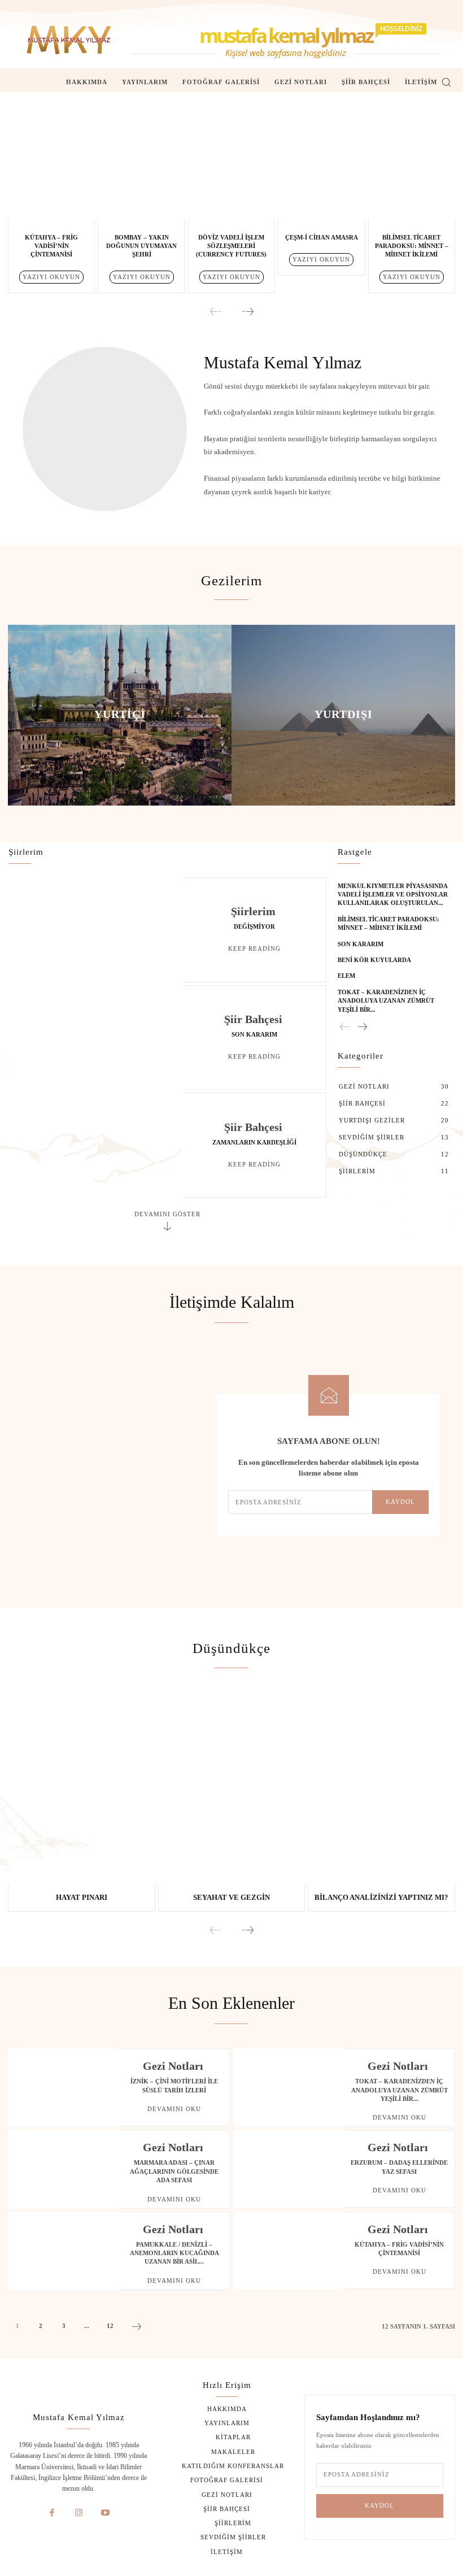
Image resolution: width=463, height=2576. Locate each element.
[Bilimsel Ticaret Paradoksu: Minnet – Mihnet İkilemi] (412, 163)
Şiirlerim (253, 911)
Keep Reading (254, 948)
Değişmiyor (254, 926)
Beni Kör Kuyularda (374, 960)
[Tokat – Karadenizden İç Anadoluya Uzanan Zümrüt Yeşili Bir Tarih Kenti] (289, 2087)
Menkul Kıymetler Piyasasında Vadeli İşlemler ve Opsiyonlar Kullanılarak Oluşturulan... (393, 895)
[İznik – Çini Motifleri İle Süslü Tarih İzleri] (64, 2087)
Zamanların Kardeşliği (254, 1142)
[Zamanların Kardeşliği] (96, 1145)
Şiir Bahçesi (253, 1019)
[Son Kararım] (96, 1038)
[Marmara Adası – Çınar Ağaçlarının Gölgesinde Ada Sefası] (64, 2169)
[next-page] (247, 312)
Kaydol (400, 1502)
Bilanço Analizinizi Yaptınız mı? (381, 1897)
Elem (346, 976)
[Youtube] (106, 2513)
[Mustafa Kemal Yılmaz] (69, 40)
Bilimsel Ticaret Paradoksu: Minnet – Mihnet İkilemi (412, 246)
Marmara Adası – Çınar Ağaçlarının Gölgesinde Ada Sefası (174, 2171)
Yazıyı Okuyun (51, 277)
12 (110, 2326)
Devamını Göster (167, 1214)
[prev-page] (216, 312)
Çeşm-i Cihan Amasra (322, 237)
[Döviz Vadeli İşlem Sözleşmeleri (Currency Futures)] (231, 163)
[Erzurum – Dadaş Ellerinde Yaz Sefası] (289, 2169)
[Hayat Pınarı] (82, 1788)
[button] (446, 82)
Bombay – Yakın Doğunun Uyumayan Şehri (141, 246)
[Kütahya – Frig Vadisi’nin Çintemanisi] (51, 163)
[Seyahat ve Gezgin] (232, 1788)
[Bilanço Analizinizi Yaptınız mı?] (381, 1788)
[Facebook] (52, 2513)
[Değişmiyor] (96, 930)
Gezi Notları (173, 2066)
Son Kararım (254, 1034)
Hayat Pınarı (82, 1897)
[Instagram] (79, 2513)
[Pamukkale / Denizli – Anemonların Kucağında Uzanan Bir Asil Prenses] (64, 2251)
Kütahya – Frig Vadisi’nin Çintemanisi (51, 246)
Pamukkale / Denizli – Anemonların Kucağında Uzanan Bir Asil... (174, 2253)
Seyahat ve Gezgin (231, 1897)
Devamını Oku (174, 2109)
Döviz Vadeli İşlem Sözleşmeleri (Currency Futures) (231, 246)
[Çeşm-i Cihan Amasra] (321, 163)
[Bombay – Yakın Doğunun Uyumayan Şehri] (141, 163)
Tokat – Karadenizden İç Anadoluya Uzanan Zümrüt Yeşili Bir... (386, 1001)
